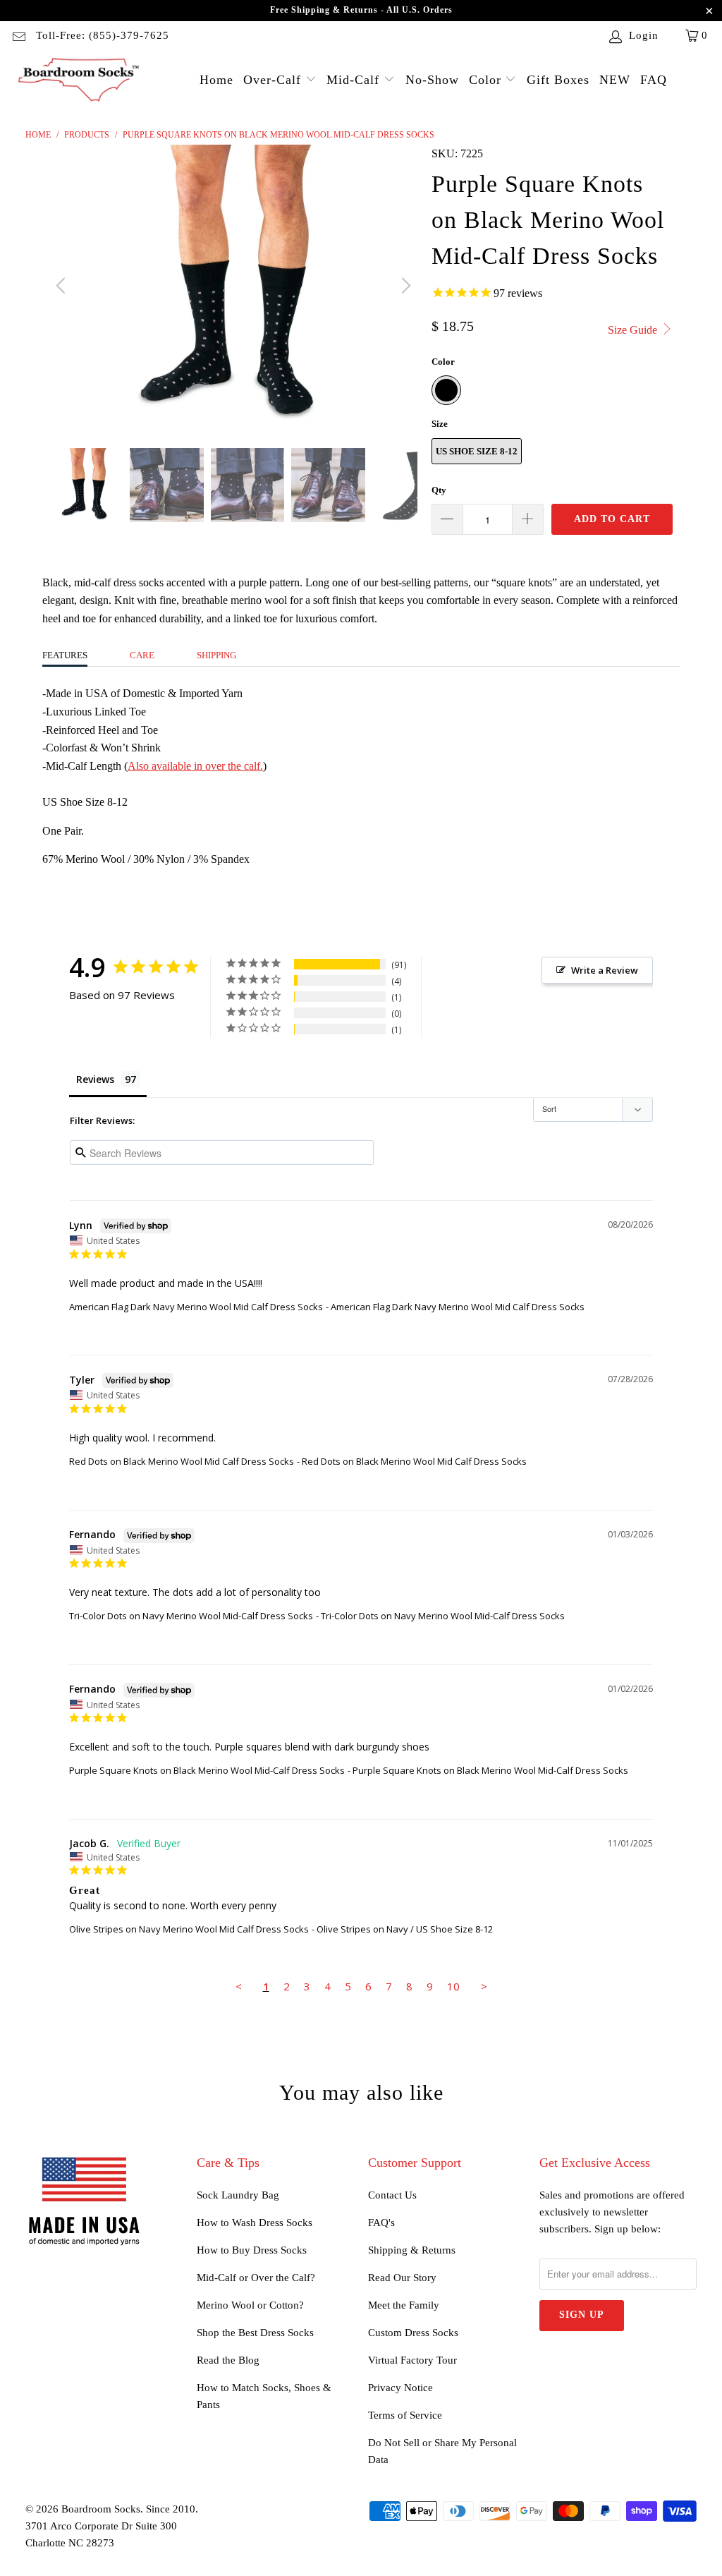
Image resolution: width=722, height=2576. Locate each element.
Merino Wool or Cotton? (250, 2305)
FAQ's (381, 2223)
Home (216, 80)
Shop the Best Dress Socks (255, 2333)
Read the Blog (228, 2360)
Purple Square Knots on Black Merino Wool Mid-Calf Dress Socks (207, 1770)
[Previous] (63, 286)
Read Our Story (402, 2278)
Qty (439, 490)
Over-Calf (274, 80)
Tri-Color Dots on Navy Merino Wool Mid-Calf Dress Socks (191, 1616)
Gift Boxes (558, 80)
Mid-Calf (355, 80)
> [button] (484, 1986)
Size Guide (634, 330)
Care (142, 655)
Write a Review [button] (605, 970)
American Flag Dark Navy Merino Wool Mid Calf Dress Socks (196, 1307)
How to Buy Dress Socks (252, 2250)
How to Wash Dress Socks (255, 2223)
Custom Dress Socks (413, 2333)
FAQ (654, 80)
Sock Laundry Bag (238, 2195)
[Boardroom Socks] (79, 81)
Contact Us (392, 2195)
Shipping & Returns (412, 2250)
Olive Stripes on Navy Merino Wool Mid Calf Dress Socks (189, 1929)
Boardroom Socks (101, 2509)
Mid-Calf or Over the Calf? (256, 2278)
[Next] (404, 286)
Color (487, 80)
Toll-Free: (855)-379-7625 (103, 35)
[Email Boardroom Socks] (18, 35)
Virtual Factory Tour (412, 2360)
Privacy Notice (400, 2388)
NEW (615, 80)
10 (453, 1986)
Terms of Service (405, 2415)
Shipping (216, 655)
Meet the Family (404, 2305)
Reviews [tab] (95, 1079)
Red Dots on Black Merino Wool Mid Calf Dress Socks (182, 1461)
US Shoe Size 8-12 (477, 451)
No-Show (432, 80)
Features (65, 655)
